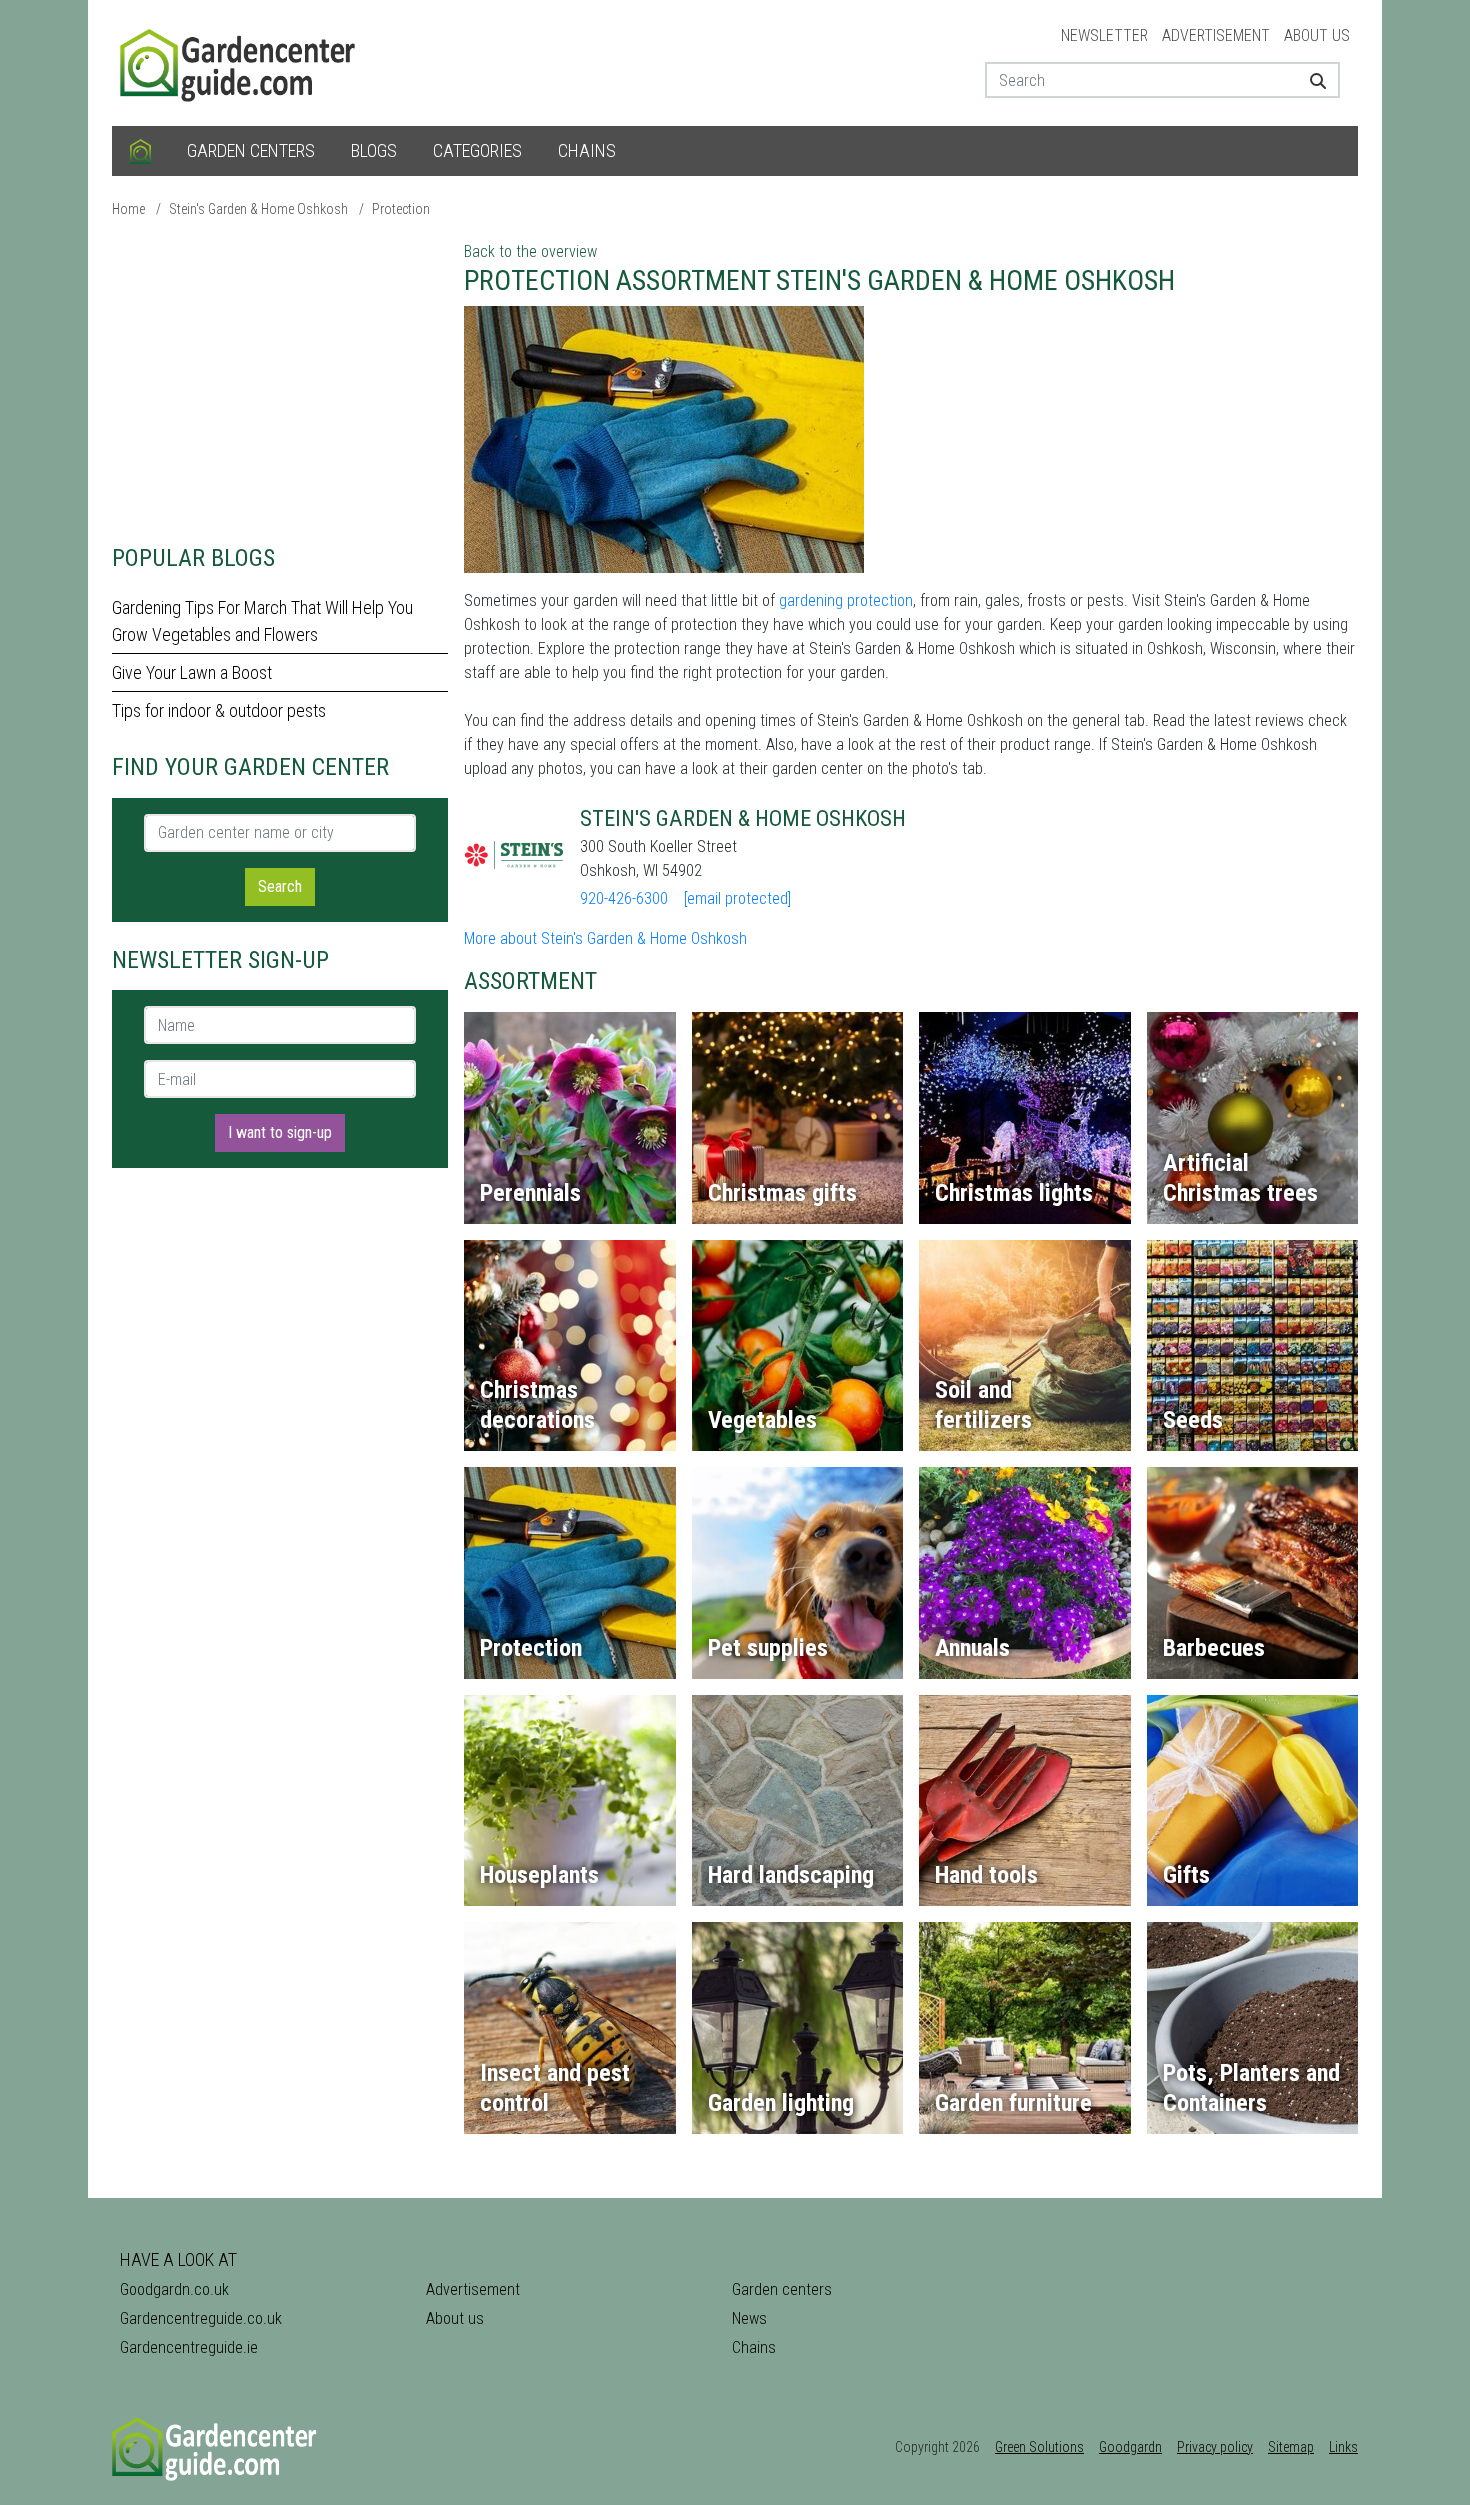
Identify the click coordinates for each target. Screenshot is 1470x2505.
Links (1343, 2447)
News (749, 2318)
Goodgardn (1130, 2447)
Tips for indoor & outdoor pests (219, 710)
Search (280, 886)
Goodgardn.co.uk (174, 2289)
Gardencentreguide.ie (189, 2347)
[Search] (1310, 80)
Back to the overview (530, 251)
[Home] (140, 151)
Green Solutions (1039, 2447)
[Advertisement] (280, 380)
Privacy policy (1215, 2447)
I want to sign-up (280, 1132)
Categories (477, 150)
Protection (401, 209)
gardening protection (846, 600)
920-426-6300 (624, 898)
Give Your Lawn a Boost (192, 672)
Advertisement (1216, 35)
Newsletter (1104, 35)
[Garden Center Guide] (240, 61)
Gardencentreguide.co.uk (201, 2318)
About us (1317, 35)
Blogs (374, 150)
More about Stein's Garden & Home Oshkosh (605, 938)
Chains (587, 150)
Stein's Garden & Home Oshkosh (258, 209)
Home (128, 209)
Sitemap (1291, 2447)
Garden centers (251, 150)
